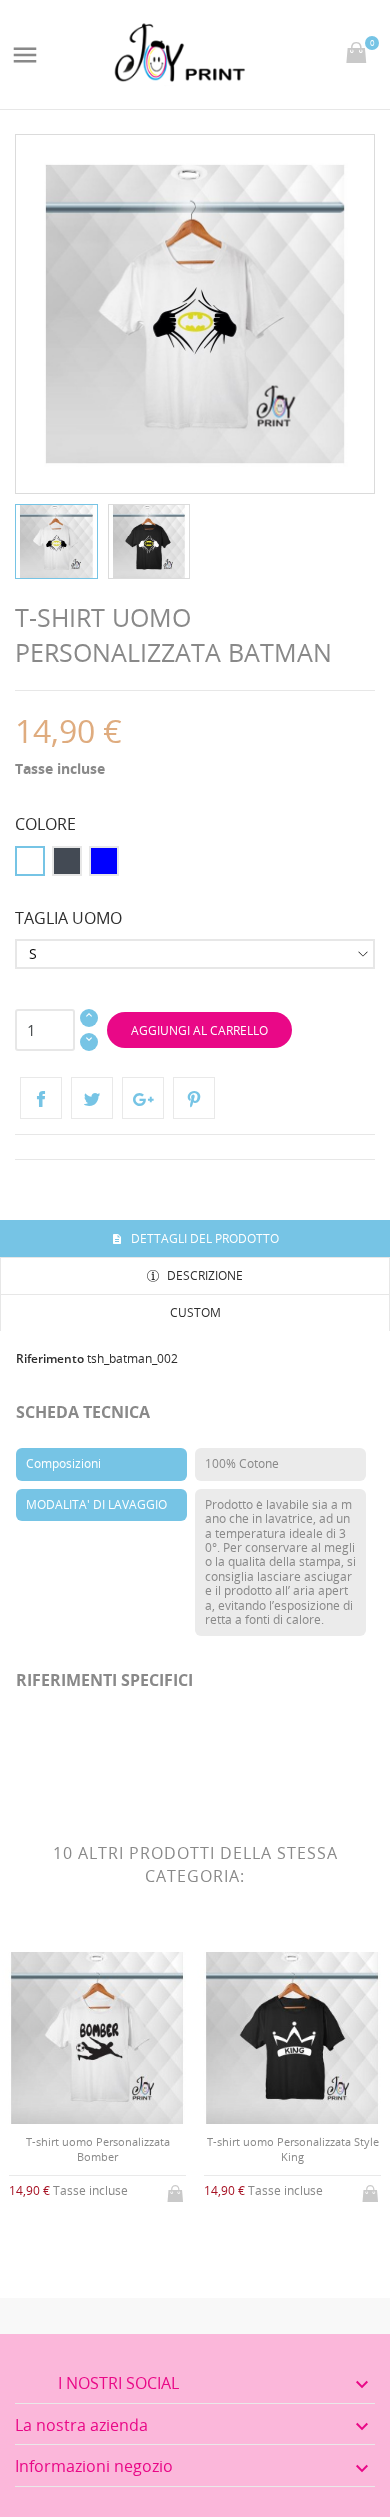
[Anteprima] (81, 2243)
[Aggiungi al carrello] (177, 2190)
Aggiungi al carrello (199, 1030)
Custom (195, 1312)
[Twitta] (92, 1098)
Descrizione (203, 1275)
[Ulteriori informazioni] (114, 2243)
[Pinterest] (194, 1098)
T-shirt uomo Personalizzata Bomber (98, 2149)
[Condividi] (41, 1098)
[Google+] (143, 1098)
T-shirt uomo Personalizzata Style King (293, 2149)
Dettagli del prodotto (203, 1238)
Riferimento (50, 1358)
